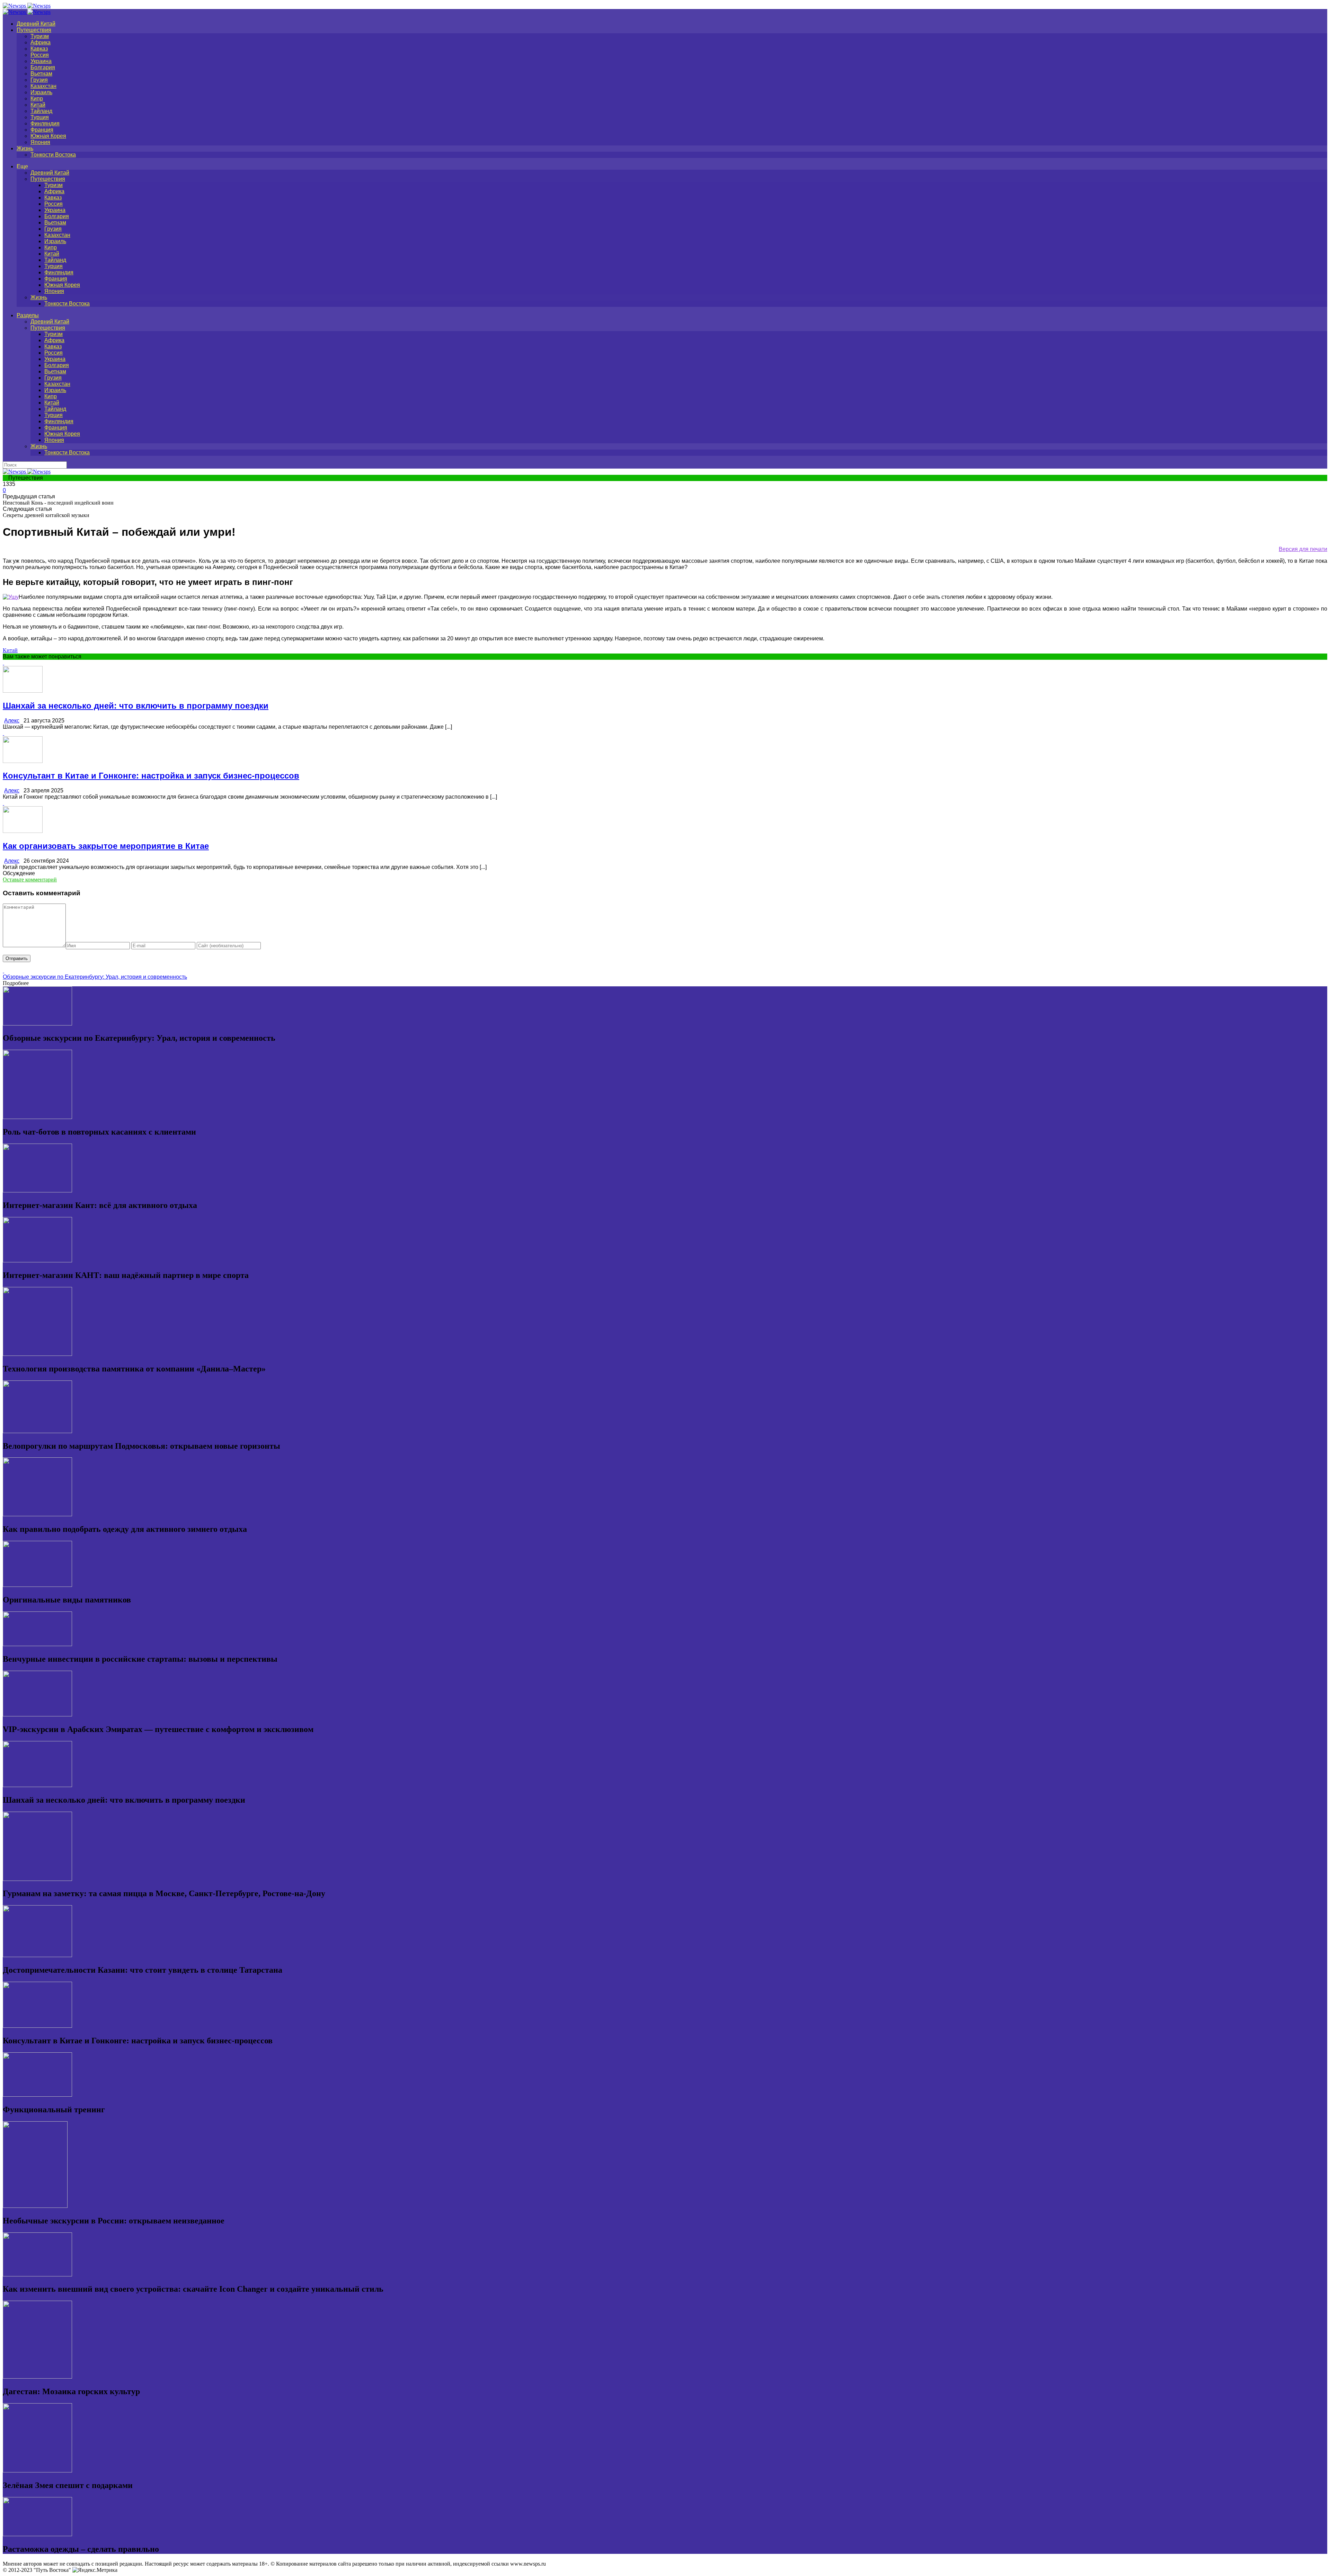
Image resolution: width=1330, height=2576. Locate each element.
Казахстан (43, 86)
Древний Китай (36, 24)
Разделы (28, 315)
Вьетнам (41, 74)
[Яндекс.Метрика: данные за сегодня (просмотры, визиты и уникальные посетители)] (95, 2570)
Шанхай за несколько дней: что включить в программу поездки (136, 706)
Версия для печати (1303, 549)
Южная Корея (48, 136)
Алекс (12, 721)
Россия (40, 55)
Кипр (37, 99)
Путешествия (34, 30)
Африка (41, 42)
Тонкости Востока (53, 155)
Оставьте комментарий (30, 880)
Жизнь (25, 148)
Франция (42, 130)
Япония (40, 142)
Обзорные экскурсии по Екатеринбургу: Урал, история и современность (95, 977)
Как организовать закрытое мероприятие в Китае (106, 846)
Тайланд (41, 111)
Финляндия (45, 123)
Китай (38, 105)
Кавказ (39, 49)
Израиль (41, 92)
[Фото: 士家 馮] (11, 597)
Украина (41, 61)
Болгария (43, 67)
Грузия (39, 80)
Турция (40, 117)
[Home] (27, 12)
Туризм (40, 36)
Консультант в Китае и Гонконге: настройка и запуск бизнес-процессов (151, 776)
